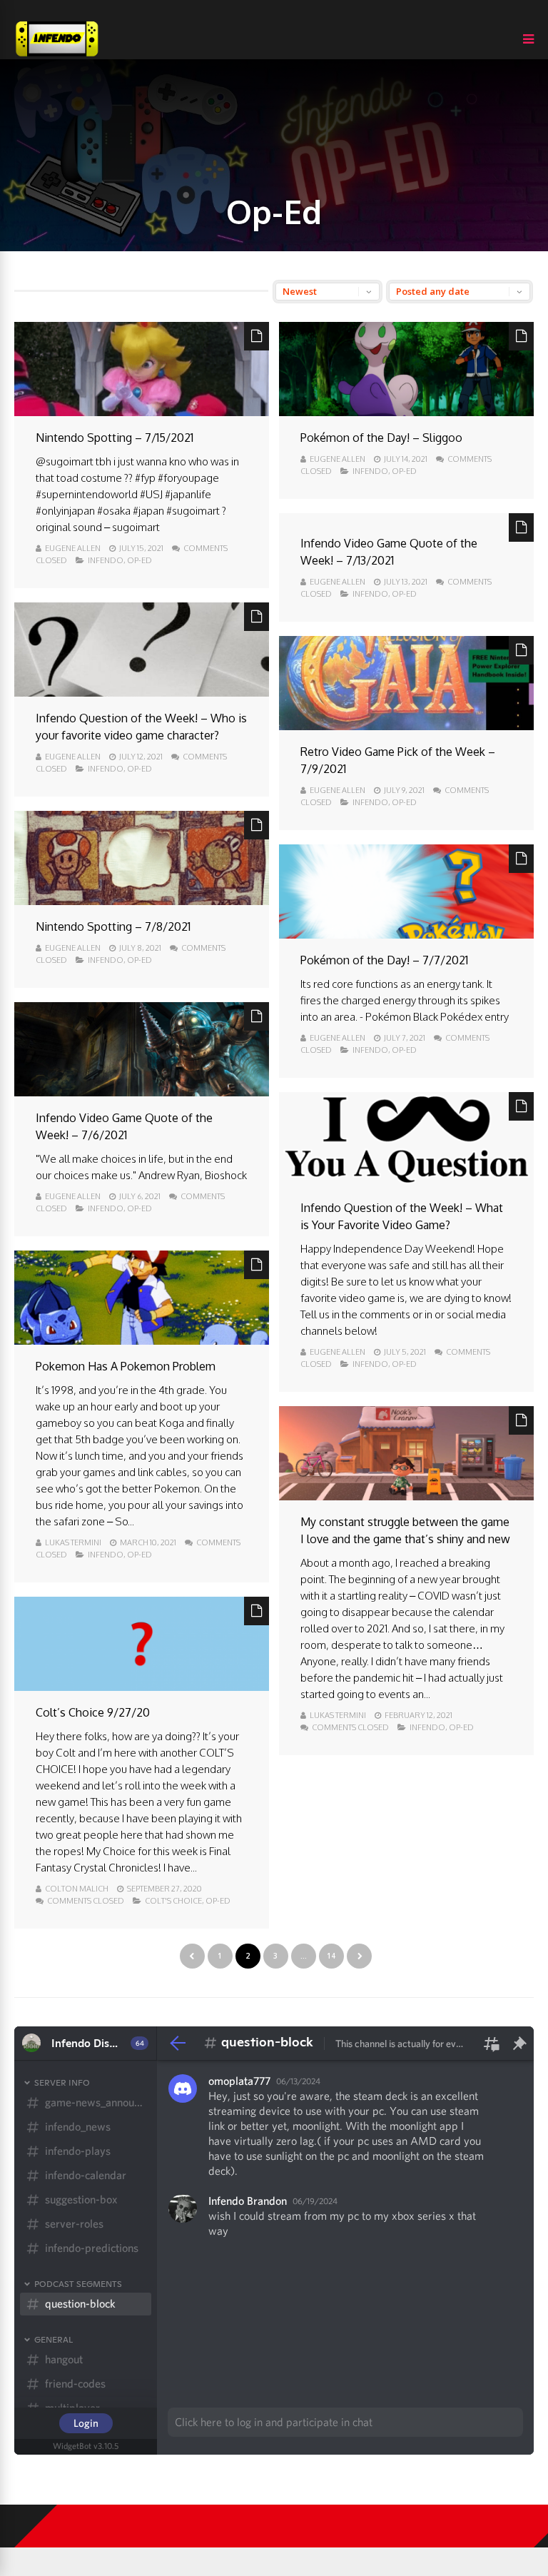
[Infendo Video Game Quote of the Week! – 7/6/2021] (142, 1092)
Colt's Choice (173, 1901)
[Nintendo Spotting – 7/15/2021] (142, 412)
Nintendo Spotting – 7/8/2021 (113, 926)
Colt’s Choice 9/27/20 (93, 1712)
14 (331, 1956)
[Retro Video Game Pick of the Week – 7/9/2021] (406, 726)
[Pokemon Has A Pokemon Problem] (142, 1341)
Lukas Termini (73, 1542)
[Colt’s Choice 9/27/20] (142, 1687)
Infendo (106, 560)
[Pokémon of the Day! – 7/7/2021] (406, 935)
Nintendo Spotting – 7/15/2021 (115, 438)
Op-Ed (139, 560)
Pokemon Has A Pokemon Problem (126, 1366)
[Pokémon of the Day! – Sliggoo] (406, 412)
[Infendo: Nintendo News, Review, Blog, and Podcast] (57, 56)
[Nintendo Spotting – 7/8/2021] (142, 901)
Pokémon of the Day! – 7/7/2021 (384, 960)
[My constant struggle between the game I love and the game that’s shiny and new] (406, 1496)
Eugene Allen (73, 548)
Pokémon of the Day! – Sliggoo (381, 438)
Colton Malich (77, 1889)
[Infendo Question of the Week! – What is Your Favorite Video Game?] (406, 1182)
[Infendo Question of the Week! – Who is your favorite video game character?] (142, 693)
